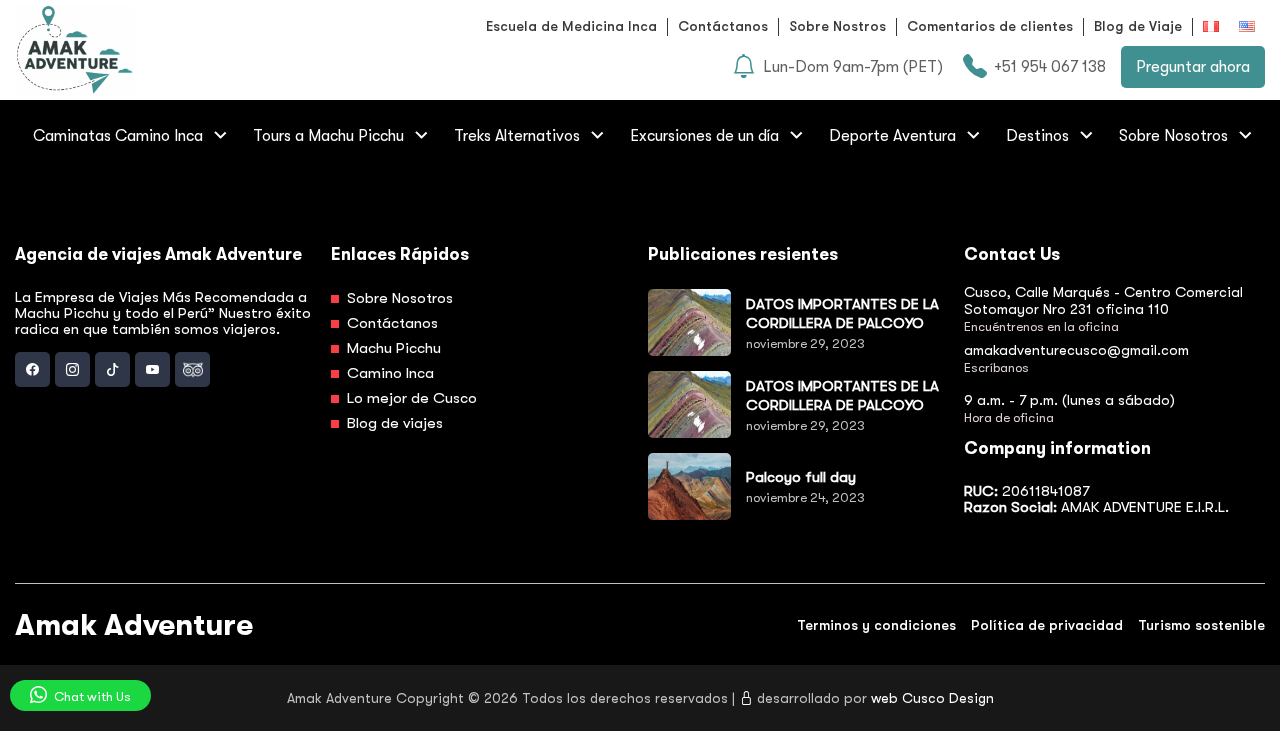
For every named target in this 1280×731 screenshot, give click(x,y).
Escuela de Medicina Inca (571, 26)
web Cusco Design (932, 698)
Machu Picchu (392, 348)
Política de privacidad (1047, 625)
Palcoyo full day (801, 477)
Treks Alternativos (517, 136)
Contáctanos (723, 26)
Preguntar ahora (1193, 67)
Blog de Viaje (1138, 26)
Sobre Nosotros (1173, 136)
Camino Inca (388, 373)
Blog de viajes (393, 423)
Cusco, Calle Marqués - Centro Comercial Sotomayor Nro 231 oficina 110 (1103, 300)
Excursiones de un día (704, 136)
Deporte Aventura (892, 136)
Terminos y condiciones (876, 625)
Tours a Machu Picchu (328, 136)
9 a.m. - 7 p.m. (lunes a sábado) (1069, 400)
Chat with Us (91, 696)
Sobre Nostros (837, 26)
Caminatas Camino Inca (118, 136)
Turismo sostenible (1201, 625)
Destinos (1037, 136)
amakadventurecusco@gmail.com (1076, 350)
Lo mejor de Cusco (410, 398)
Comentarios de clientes (990, 26)
